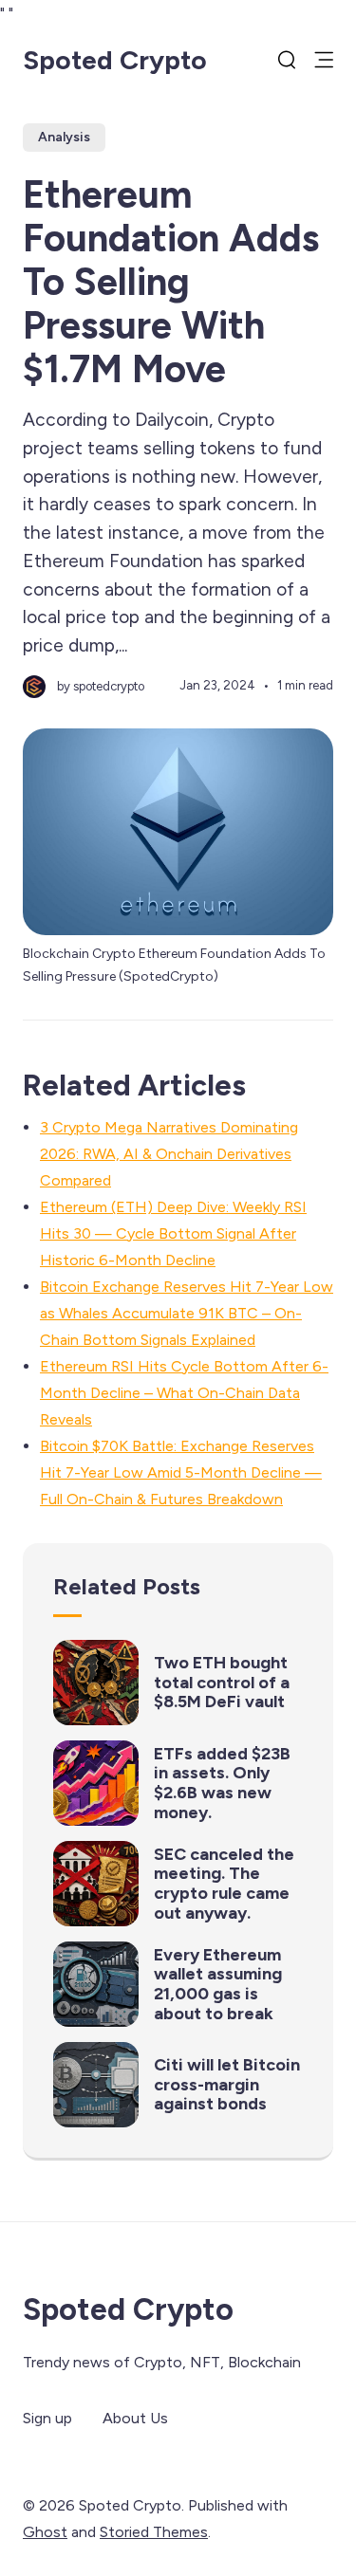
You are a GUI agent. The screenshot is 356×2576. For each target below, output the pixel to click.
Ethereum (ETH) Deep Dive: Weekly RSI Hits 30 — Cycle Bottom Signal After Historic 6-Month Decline (173, 1233)
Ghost (45, 2532)
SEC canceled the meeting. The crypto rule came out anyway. (224, 1884)
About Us (135, 2418)
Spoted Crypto (115, 60)
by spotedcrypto (101, 686)
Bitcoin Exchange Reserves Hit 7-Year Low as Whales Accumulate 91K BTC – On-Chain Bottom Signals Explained (187, 1313)
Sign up (47, 2418)
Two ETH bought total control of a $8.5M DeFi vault (222, 1682)
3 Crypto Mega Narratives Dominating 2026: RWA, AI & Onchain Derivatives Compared (169, 1154)
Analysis (64, 137)
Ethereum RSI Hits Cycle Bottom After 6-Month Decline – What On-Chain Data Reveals (184, 1393)
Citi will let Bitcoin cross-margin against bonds (227, 2084)
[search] (287, 60)
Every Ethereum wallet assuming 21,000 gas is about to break (218, 1984)
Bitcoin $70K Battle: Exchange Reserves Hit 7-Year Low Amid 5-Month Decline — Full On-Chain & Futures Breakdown (181, 1472)
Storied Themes (154, 2532)
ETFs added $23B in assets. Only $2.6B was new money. (222, 1783)
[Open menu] (324, 60)
